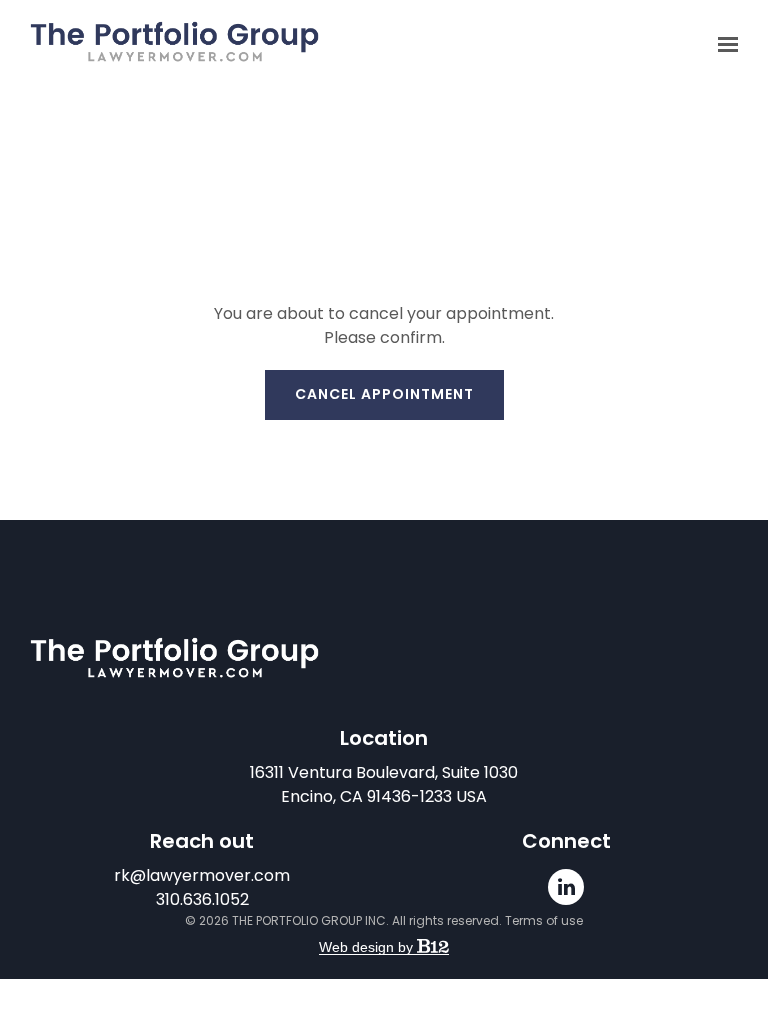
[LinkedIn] (566, 887)
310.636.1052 (202, 899)
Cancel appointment (384, 394)
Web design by (368, 947)
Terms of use (544, 920)
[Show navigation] (723, 45)
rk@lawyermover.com (202, 875)
